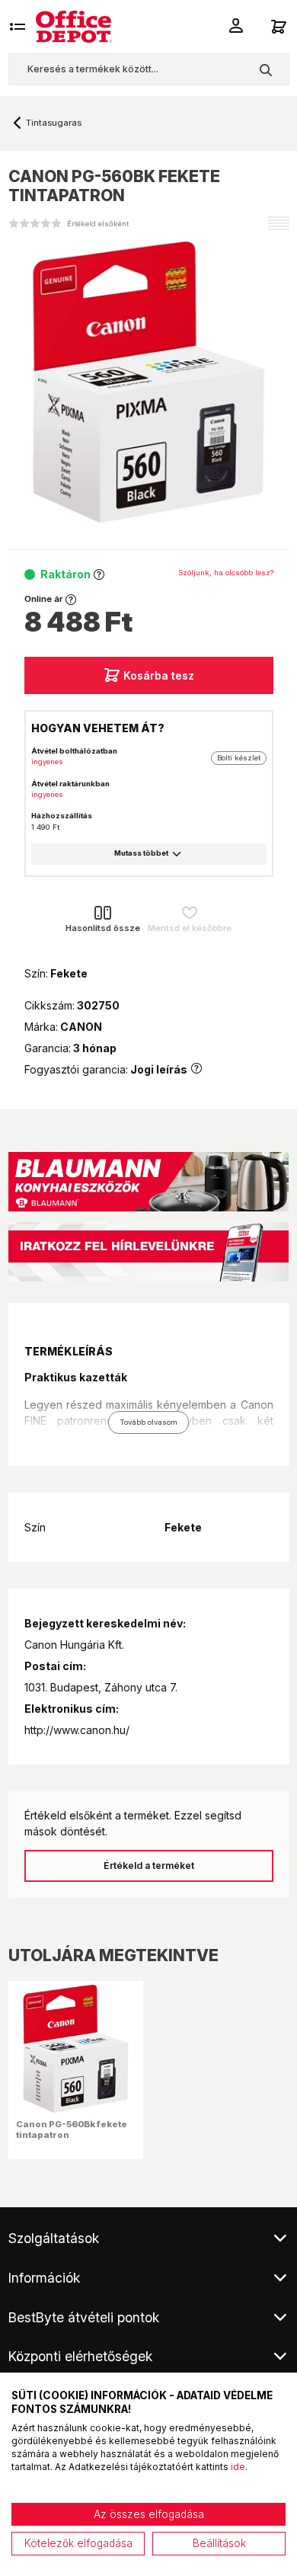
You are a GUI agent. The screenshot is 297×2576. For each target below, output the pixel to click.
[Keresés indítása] (265, 69)
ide (238, 2467)
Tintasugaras (54, 123)
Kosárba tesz (159, 675)
